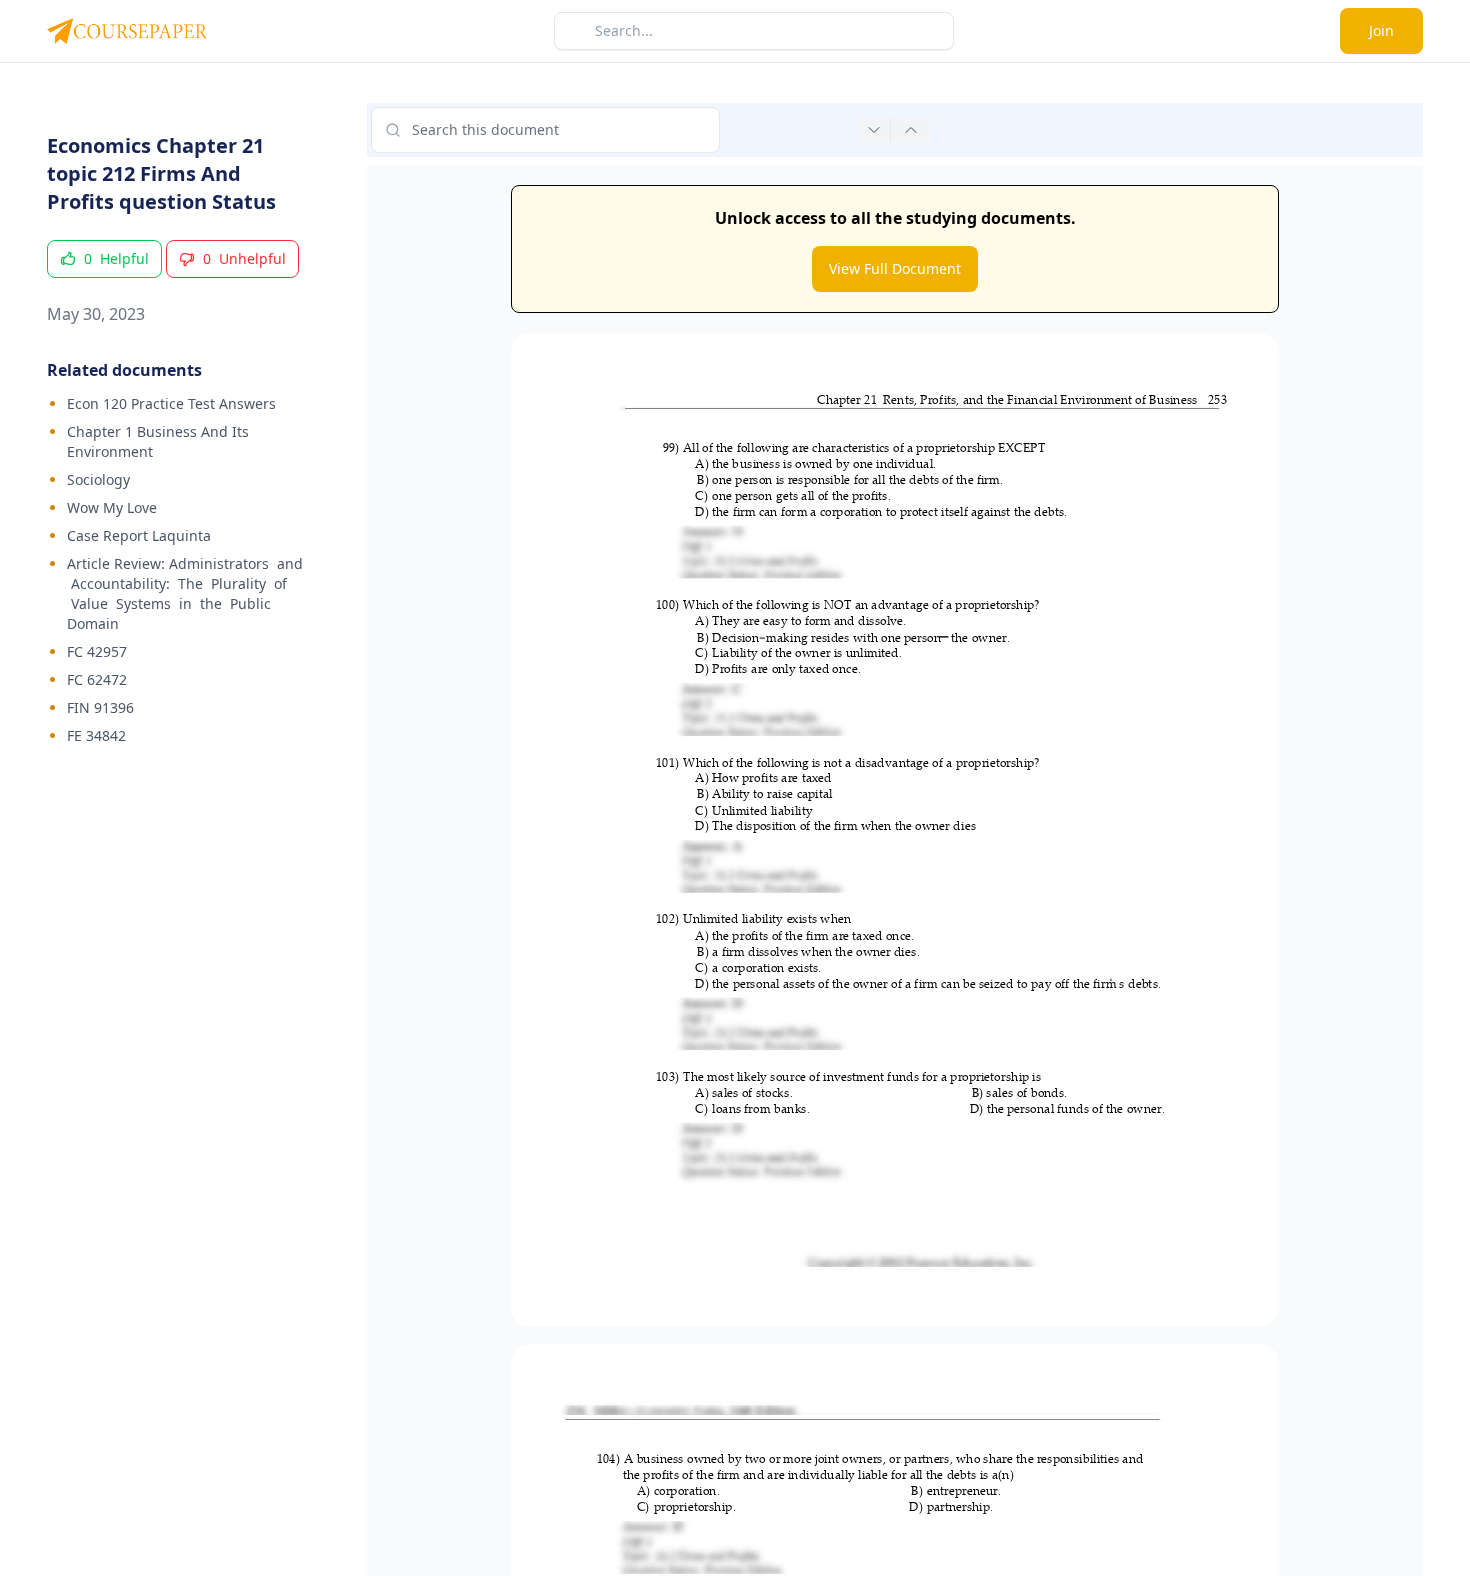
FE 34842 (96, 735)
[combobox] (545, 130)
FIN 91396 (100, 707)
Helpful (116, 258)
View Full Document (895, 268)
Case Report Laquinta (139, 535)
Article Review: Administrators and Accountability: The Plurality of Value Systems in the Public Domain (185, 593)
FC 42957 (97, 651)
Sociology (98, 479)
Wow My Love (112, 507)
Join (1381, 30)
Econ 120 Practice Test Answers (171, 403)
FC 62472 (97, 679)
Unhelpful (244, 258)
